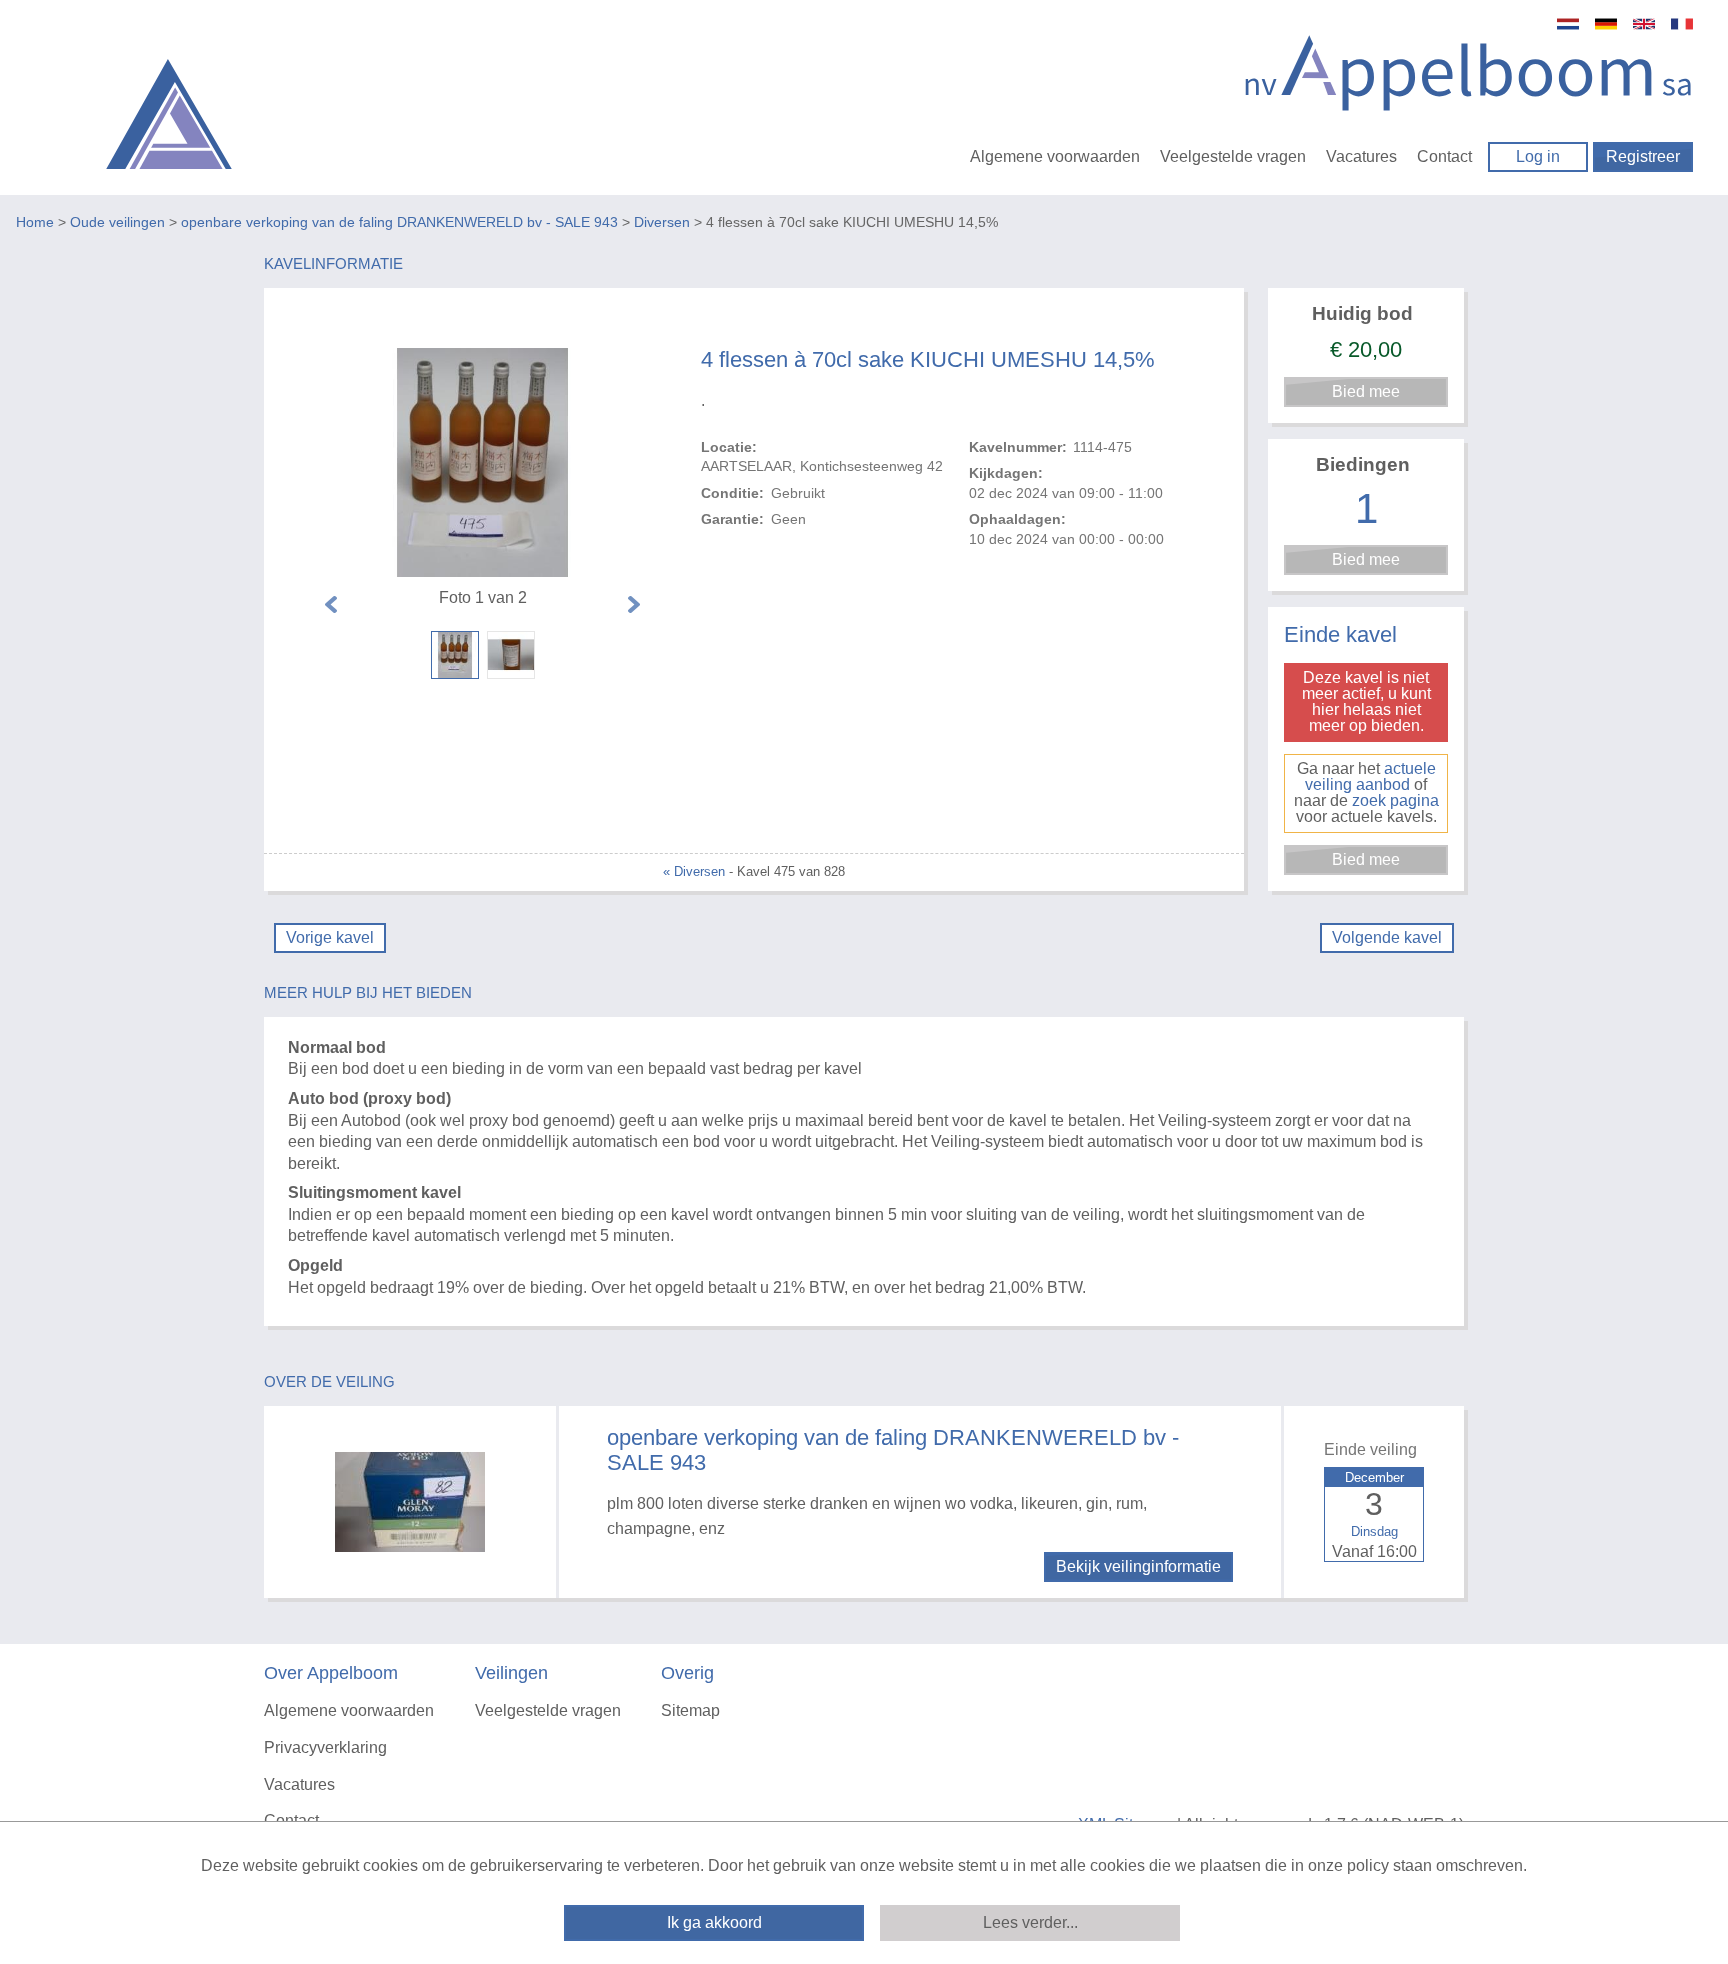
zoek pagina (1395, 800)
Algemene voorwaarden (1055, 156)
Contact (1444, 156)
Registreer (1643, 156)
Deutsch (1606, 24)
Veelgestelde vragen (1233, 156)
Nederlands (1568, 24)
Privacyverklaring (325, 1747)
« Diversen (694, 871)
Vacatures (1361, 156)
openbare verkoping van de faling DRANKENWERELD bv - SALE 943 (399, 222)
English (1644, 24)
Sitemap (690, 1710)
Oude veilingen (117, 222)
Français (1682, 24)
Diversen (662, 222)
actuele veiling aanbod (1370, 776)
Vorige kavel (330, 937)
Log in (1538, 156)
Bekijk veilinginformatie (1138, 1566)
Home (35, 222)
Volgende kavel (1387, 937)
